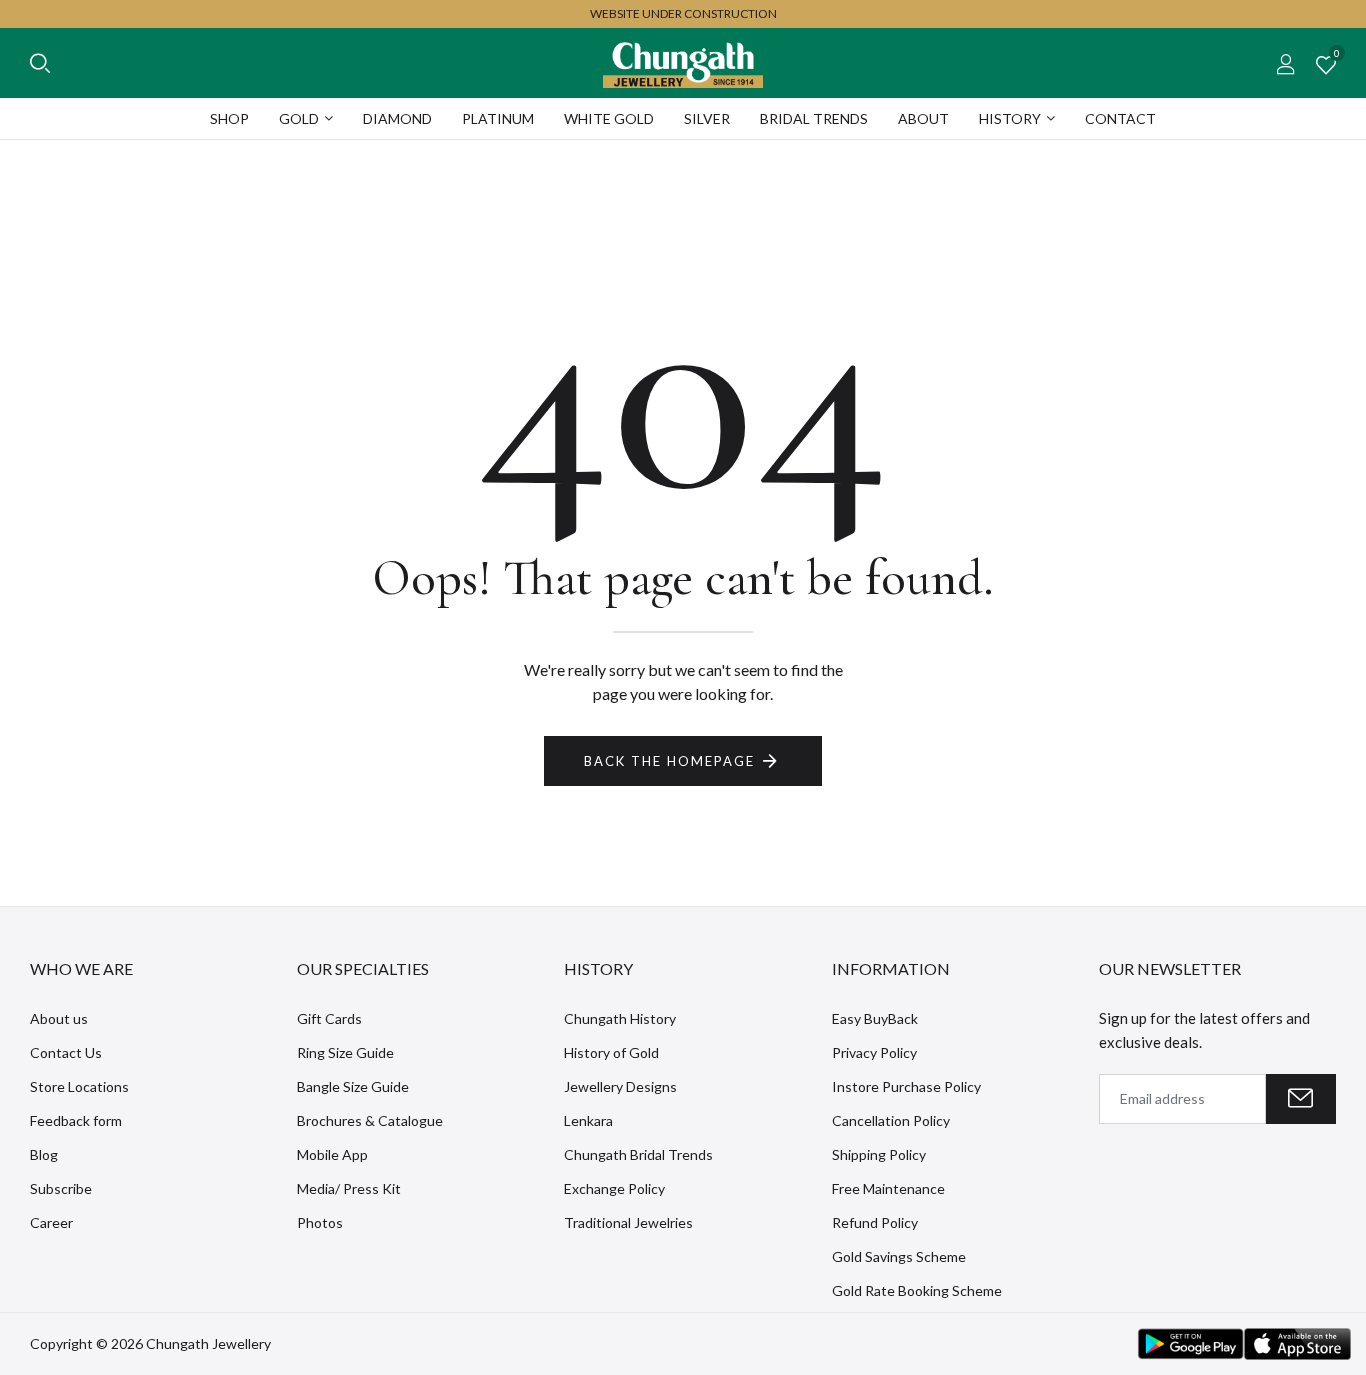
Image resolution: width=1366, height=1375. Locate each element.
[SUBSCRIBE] (1301, 1099)
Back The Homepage (669, 761)
